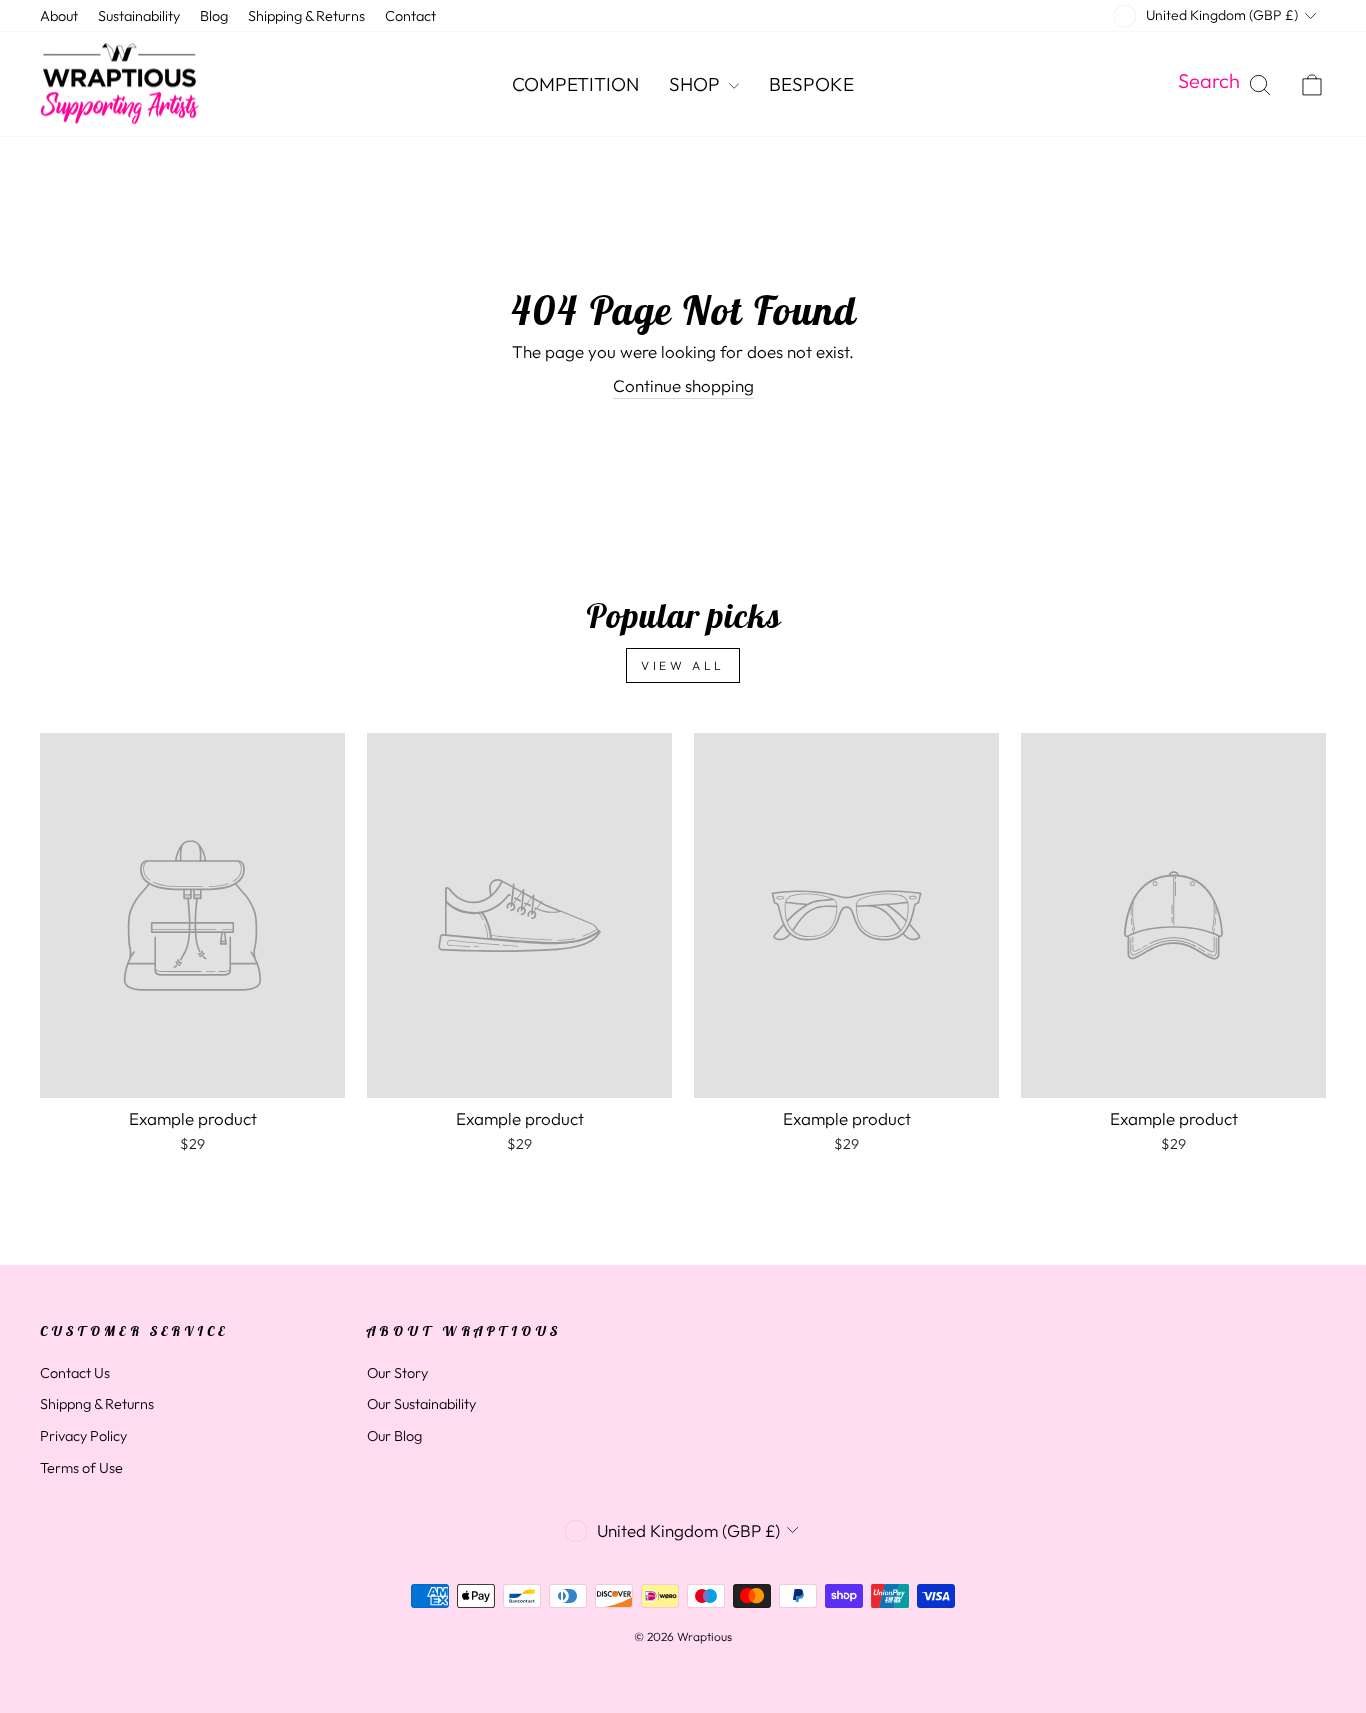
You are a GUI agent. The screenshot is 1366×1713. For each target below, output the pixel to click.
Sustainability (139, 16)
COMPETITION (575, 84)
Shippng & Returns (97, 1404)
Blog (214, 16)
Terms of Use (81, 1468)
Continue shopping (683, 385)
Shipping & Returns (306, 16)
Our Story (397, 1373)
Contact (410, 16)
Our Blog (394, 1436)
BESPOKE (811, 84)
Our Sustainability (421, 1404)
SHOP (696, 84)
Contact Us (75, 1373)
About (59, 16)
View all (683, 665)
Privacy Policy (83, 1436)
